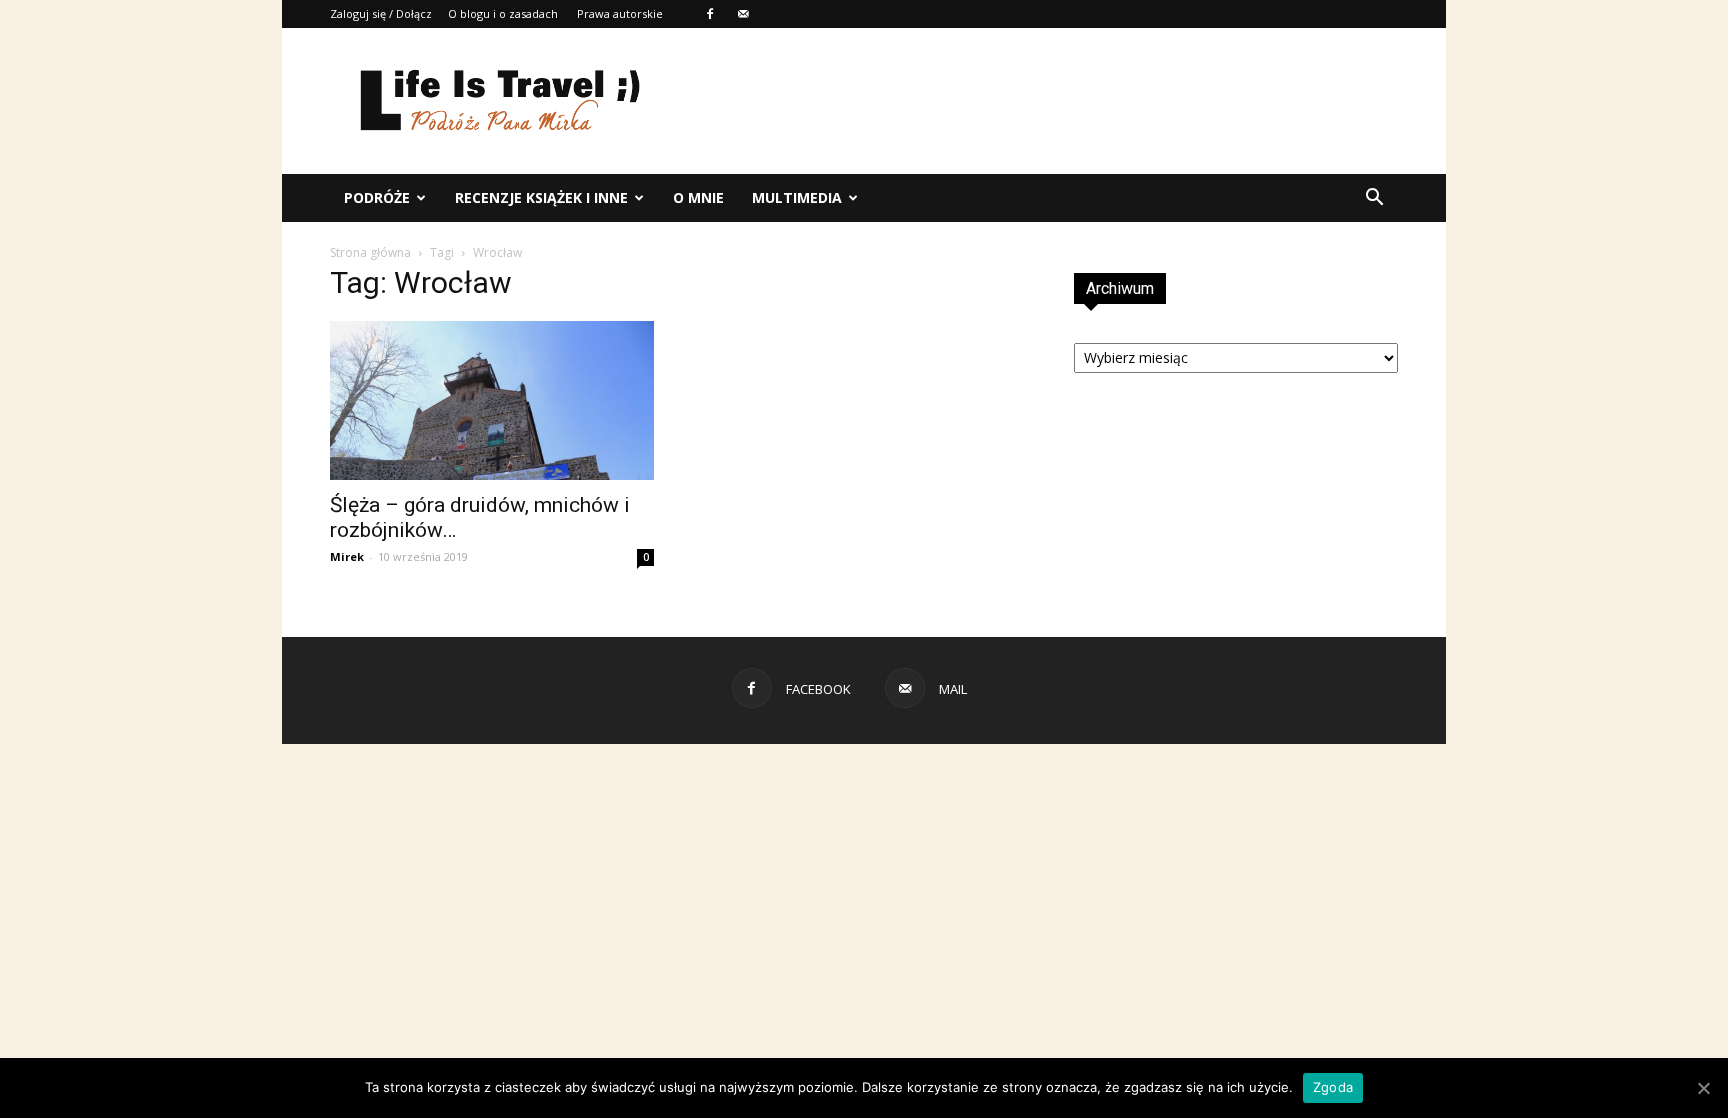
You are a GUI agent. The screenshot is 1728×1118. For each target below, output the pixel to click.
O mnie (698, 197)
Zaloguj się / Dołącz (381, 13)
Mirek (347, 556)
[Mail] (743, 14)
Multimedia (797, 197)
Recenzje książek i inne (541, 197)
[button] (1374, 198)
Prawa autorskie (620, 13)
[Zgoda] (1703, 1088)
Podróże (377, 197)
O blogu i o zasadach (503, 13)
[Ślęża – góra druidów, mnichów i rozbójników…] (492, 400)
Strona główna (370, 252)
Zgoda (1333, 1087)
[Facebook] (710, 14)
